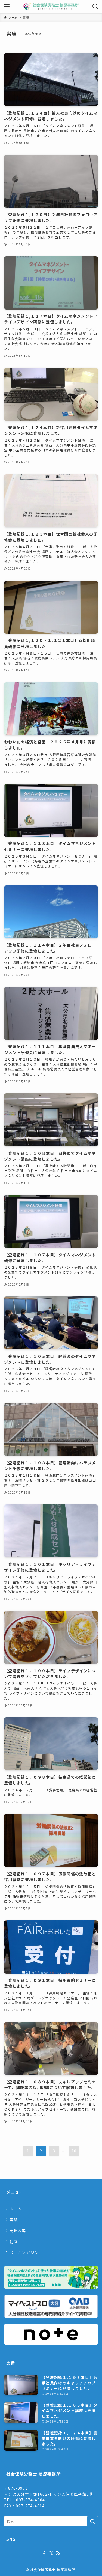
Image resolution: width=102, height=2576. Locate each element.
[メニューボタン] (7, 7)
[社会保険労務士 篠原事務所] (51, 7)
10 (74, 2151)
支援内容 (18, 2230)
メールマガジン (24, 2253)
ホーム (16, 2209)
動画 (14, 2242)
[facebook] (44, 2553)
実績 (14, 2220)
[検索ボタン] (95, 7)
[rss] (58, 2553)
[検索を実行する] (92, 2521)
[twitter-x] (51, 2553)
